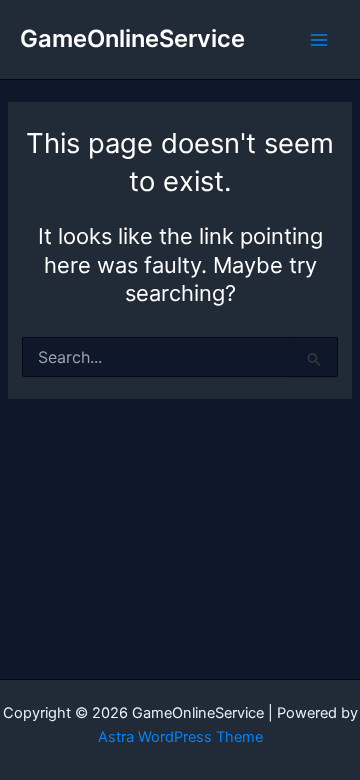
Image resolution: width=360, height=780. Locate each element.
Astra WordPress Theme (180, 737)
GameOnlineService (132, 38)
